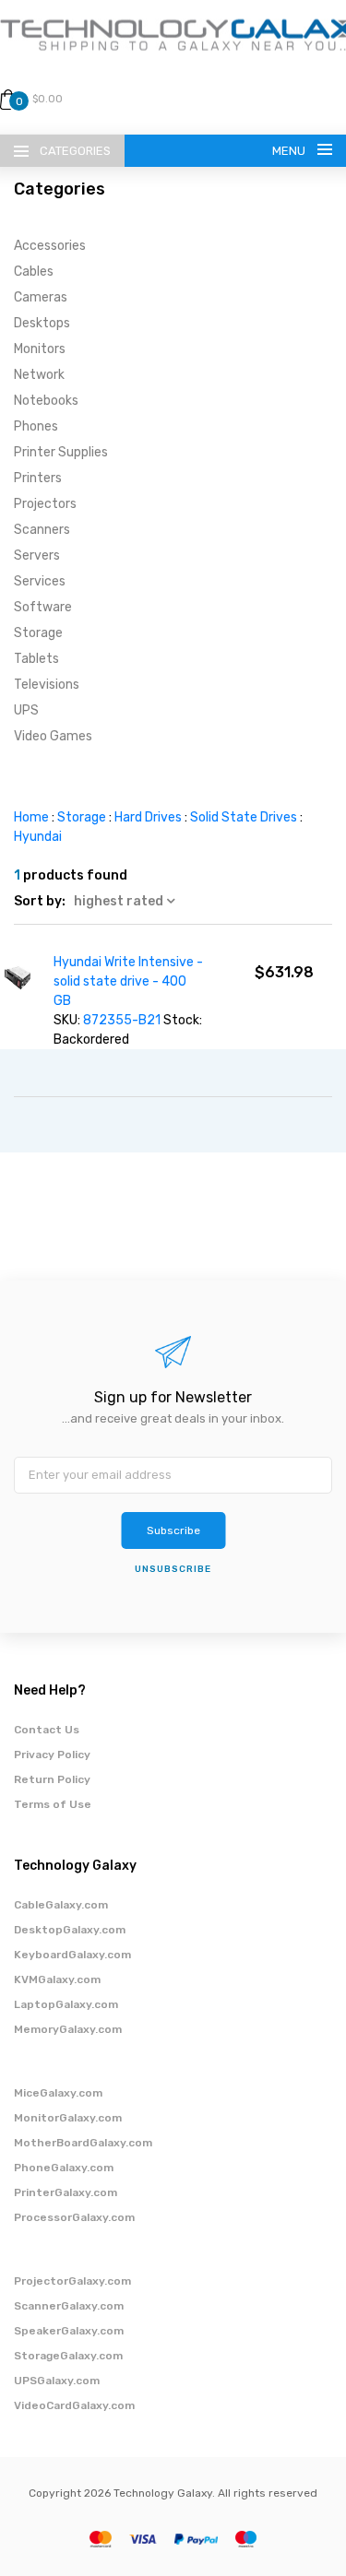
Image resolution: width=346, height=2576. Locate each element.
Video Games (53, 736)
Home (31, 817)
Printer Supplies (61, 452)
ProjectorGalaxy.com (72, 2281)
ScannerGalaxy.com (69, 2306)
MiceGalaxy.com (58, 2093)
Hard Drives (148, 817)
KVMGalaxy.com (57, 1979)
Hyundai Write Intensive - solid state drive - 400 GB (128, 981)
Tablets (36, 659)
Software (43, 607)
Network (39, 375)
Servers (37, 555)
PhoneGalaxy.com (64, 2168)
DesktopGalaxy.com (70, 1930)
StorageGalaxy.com (68, 2356)
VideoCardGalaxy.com (74, 2405)
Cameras (41, 297)
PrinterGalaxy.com (66, 2192)
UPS (26, 710)
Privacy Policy (52, 1755)
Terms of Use (53, 1804)
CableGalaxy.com (61, 1905)
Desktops (42, 323)
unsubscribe (173, 1569)
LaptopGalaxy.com (66, 2004)
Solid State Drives (244, 817)
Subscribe (173, 1530)
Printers (38, 478)
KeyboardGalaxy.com (72, 1955)
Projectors (45, 504)
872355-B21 (122, 1020)
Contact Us (47, 1730)
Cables (34, 272)
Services (40, 581)
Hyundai (38, 837)
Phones (36, 426)
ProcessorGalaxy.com (74, 2217)
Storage (38, 633)
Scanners (42, 530)
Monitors (40, 349)
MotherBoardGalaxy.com (83, 2143)
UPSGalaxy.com (57, 2381)
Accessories (50, 246)
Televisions (47, 685)
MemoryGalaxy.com (68, 2029)
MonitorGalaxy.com (68, 2118)
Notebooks (46, 401)
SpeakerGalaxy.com (69, 2331)
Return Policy (52, 1779)
